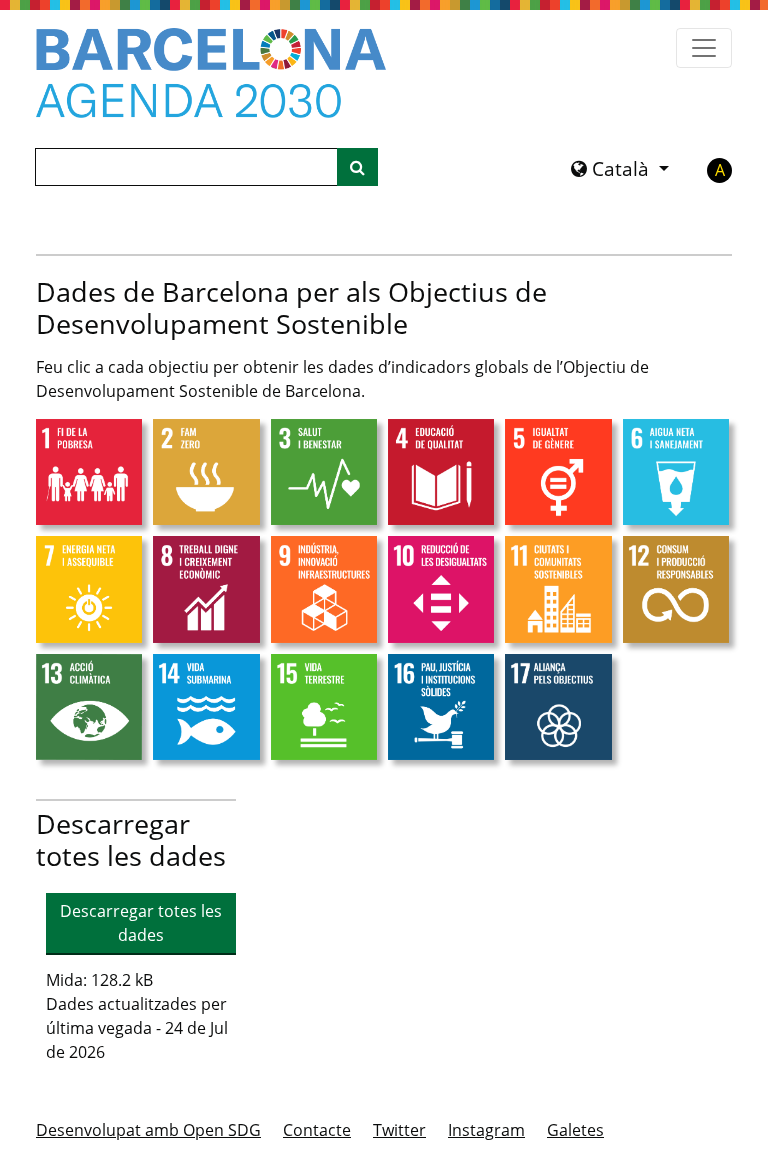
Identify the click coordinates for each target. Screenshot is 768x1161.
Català (620, 169)
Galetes (575, 1130)
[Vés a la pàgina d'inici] (211, 73)
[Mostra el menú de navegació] (704, 48)
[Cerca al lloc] (357, 167)
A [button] (720, 170)
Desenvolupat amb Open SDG (148, 1130)
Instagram (486, 1130)
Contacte (317, 1130)
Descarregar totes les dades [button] (141, 923)
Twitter (399, 1130)
